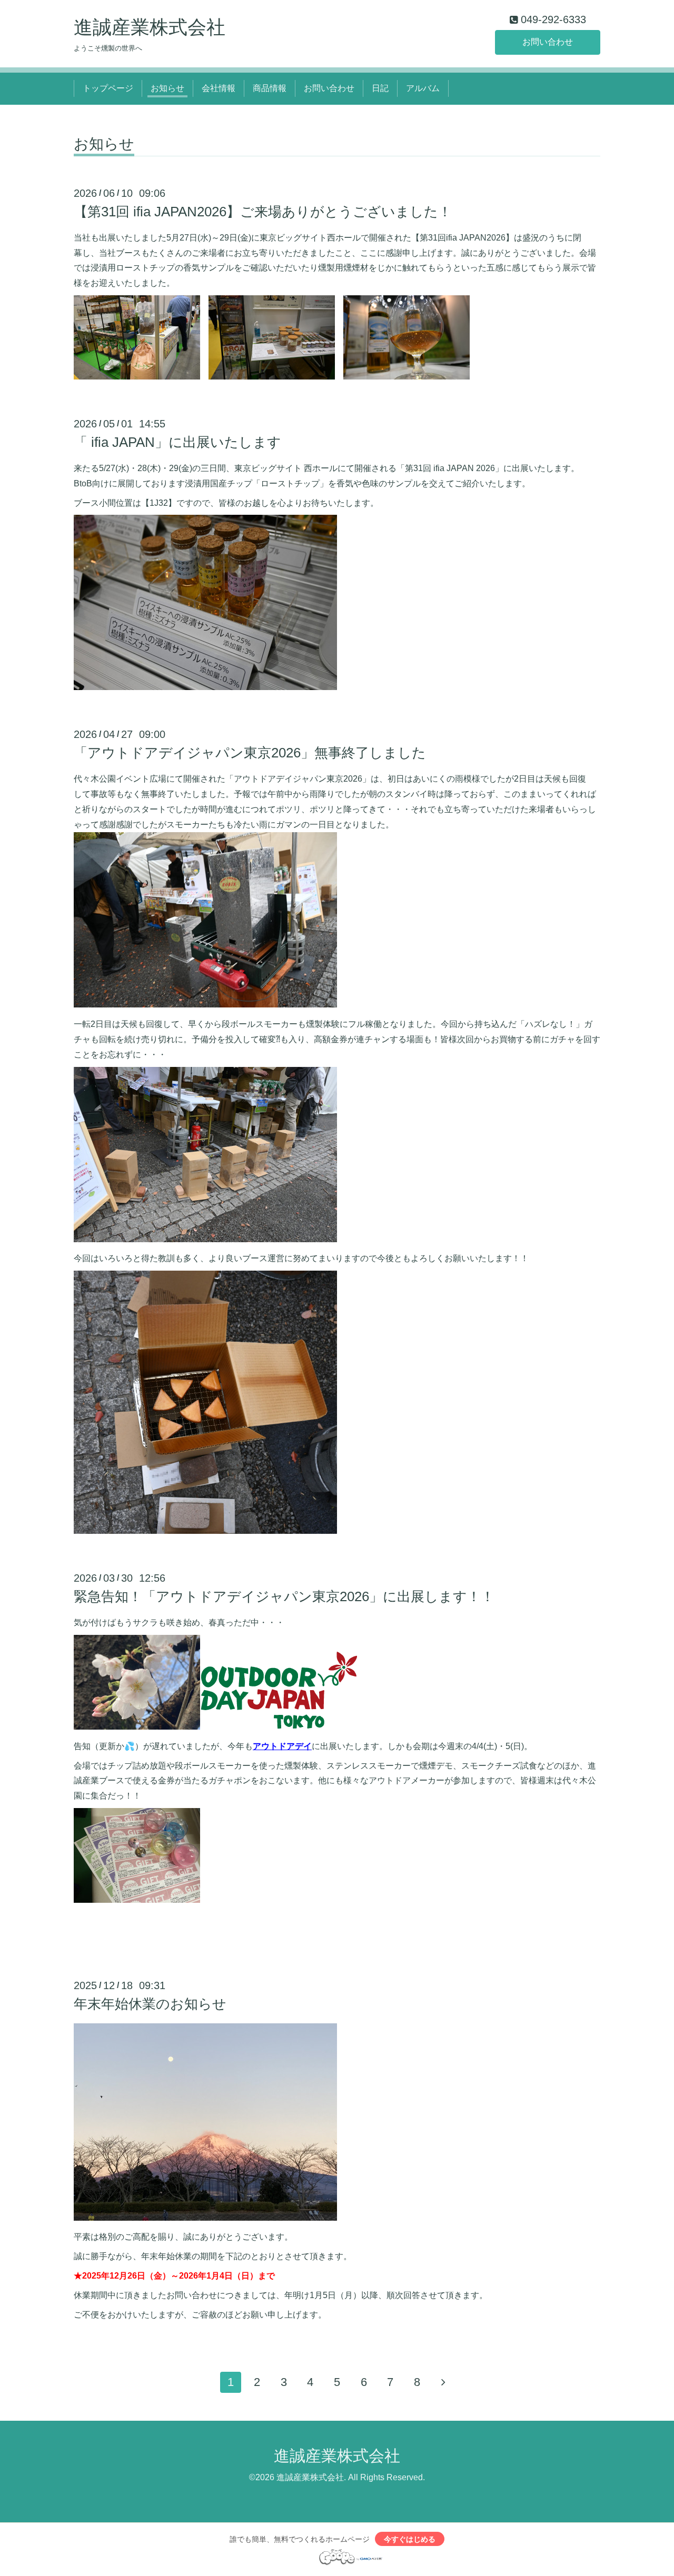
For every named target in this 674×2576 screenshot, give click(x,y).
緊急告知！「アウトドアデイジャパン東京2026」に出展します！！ (284, 1596)
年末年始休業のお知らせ (150, 2004)
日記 (380, 88)
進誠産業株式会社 (150, 27)
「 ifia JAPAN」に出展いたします (177, 442)
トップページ (108, 88)
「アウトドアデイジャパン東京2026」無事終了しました (250, 753)
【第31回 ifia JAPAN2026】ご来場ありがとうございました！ (263, 212)
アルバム (423, 88)
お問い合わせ (548, 42)
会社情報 (219, 88)
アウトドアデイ (282, 1746)
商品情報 (270, 88)
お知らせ (167, 88)
